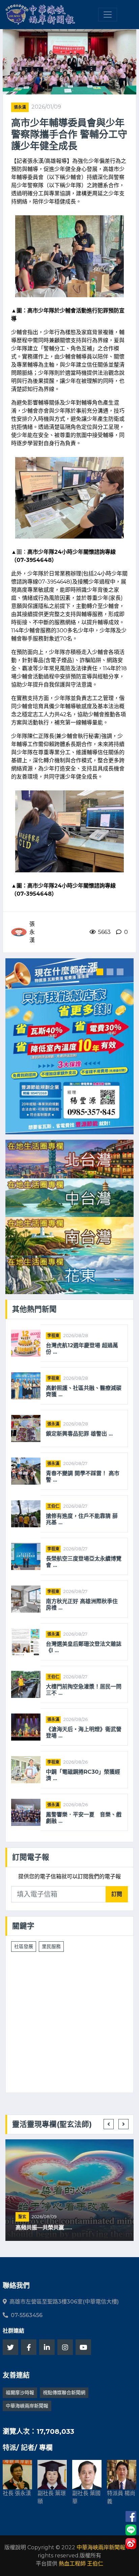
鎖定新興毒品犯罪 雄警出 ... (79, 1434)
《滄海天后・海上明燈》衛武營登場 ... (84, 1732)
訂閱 (117, 1894)
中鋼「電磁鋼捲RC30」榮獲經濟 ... (83, 1775)
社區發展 (24, 1946)
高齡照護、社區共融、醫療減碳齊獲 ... (84, 1391)
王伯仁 (53, 1506)
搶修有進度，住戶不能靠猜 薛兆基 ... (82, 1519)
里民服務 (51, 1946)
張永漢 (20, 107)
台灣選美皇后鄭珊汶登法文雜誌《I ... (84, 1647)
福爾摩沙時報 (20, 2393)
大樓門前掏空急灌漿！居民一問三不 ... (84, 1690)
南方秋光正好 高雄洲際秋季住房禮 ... (82, 1604)
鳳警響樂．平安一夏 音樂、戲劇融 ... (84, 1818)
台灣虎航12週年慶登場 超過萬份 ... (82, 1349)
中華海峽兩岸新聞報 (27, 2406)
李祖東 (53, 1336)
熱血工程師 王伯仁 (81, 2564)
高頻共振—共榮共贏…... (44, 2228)
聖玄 (22, 2217)
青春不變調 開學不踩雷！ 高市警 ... (83, 1477)
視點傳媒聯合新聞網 (64, 2393)
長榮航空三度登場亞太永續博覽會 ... (84, 1562)
